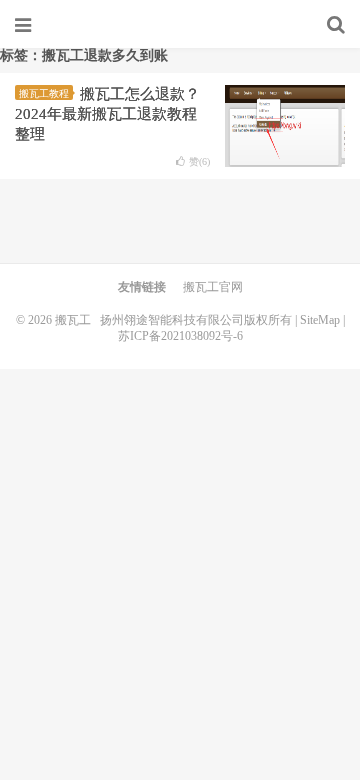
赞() (199, 161)
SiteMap (320, 320)
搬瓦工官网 (213, 287)
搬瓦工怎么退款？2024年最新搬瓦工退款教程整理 (107, 114)
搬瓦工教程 (44, 93)
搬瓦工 (180, 25)
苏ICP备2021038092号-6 (180, 336)
